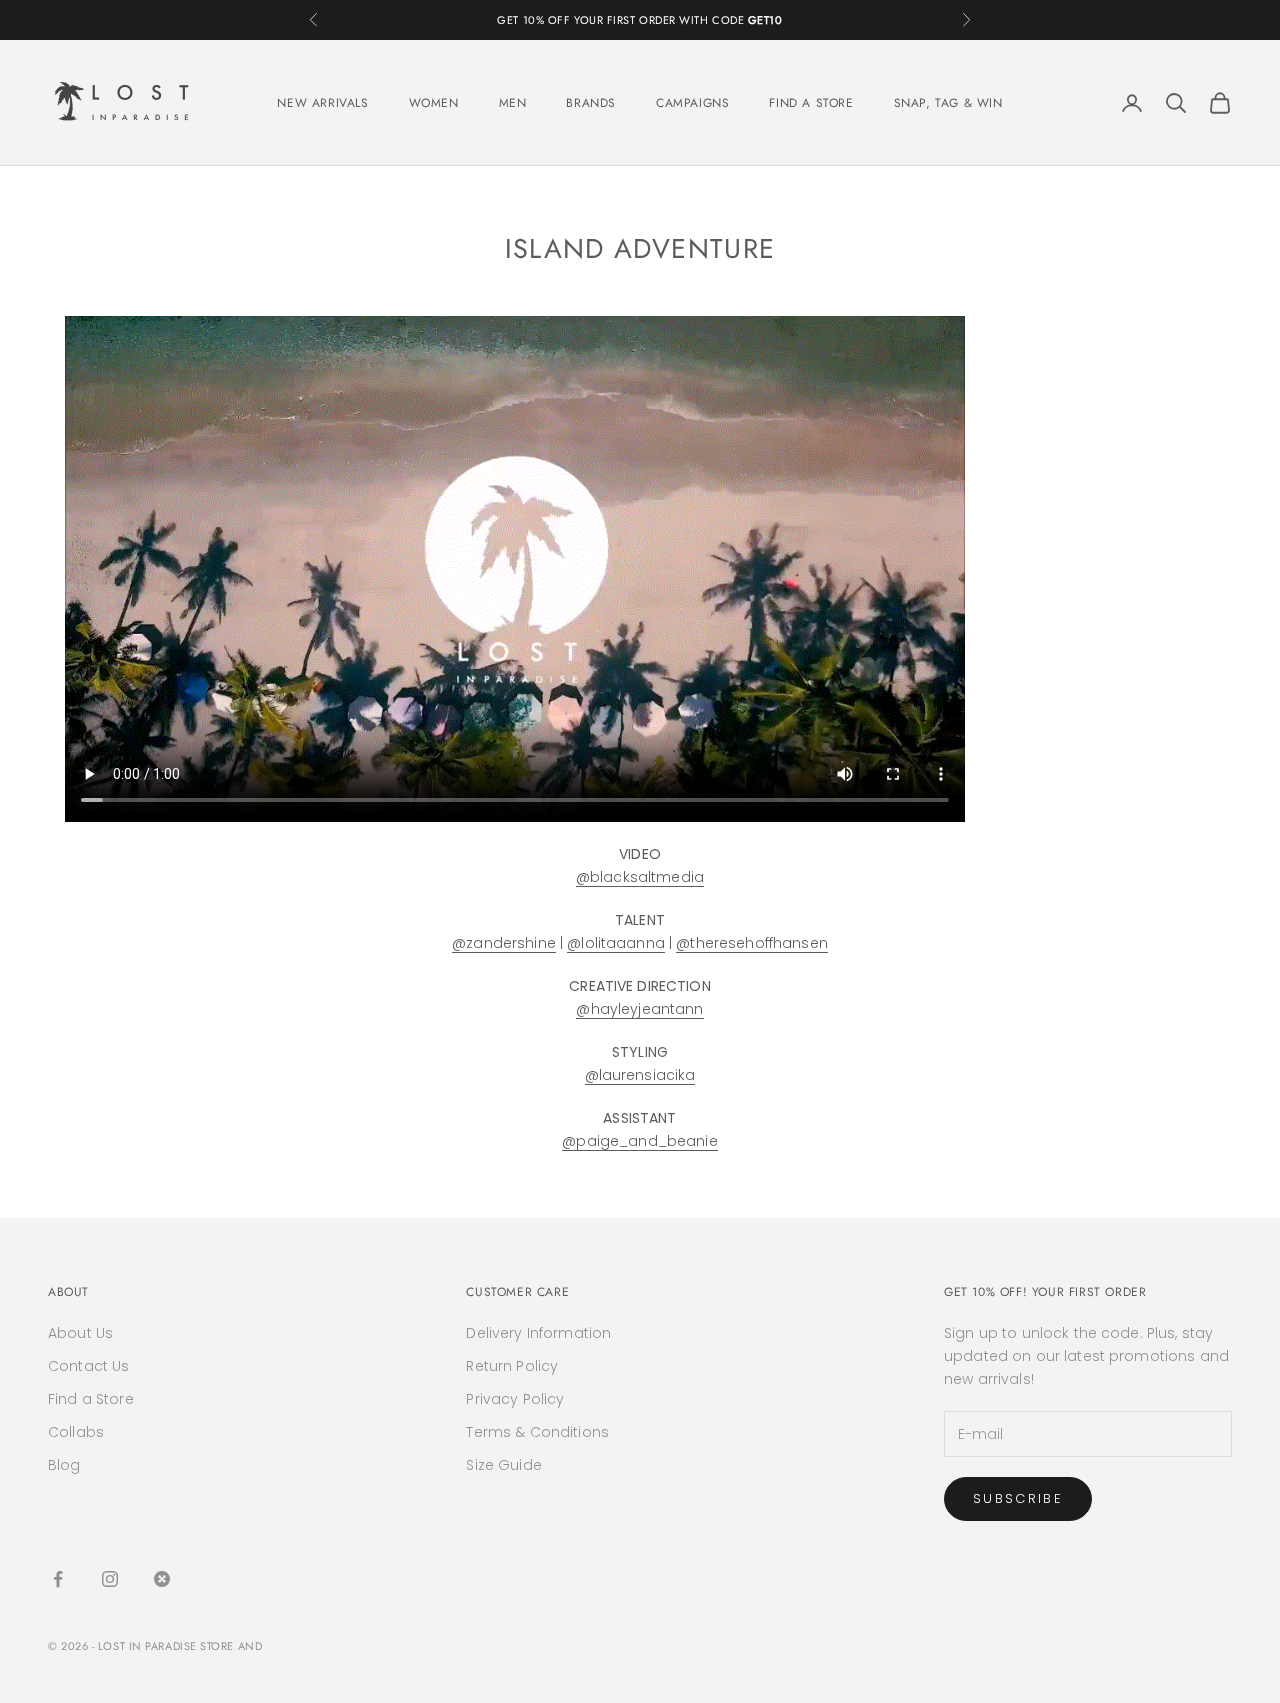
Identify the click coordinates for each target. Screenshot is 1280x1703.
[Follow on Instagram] (110, 1579)
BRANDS (591, 103)
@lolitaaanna (616, 943)
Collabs (76, 1432)
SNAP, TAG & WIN (948, 103)
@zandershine (504, 943)
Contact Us (88, 1366)
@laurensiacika (640, 1075)
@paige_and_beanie (639, 1141)
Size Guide (503, 1465)
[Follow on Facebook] (58, 1579)
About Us (80, 1333)
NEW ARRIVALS (322, 103)
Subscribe (1018, 1498)
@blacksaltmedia (640, 877)
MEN (513, 103)
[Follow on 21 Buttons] (162, 1579)
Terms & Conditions (537, 1432)
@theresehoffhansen (752, 943)
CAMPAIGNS (692, 103)
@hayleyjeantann (639, 1009)
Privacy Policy (515, 1399)
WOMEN (434, 103)
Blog (64, 1465)
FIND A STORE (811, 103)
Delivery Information (538, 1333)
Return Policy (512, 1366)
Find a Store (91, 1399)
